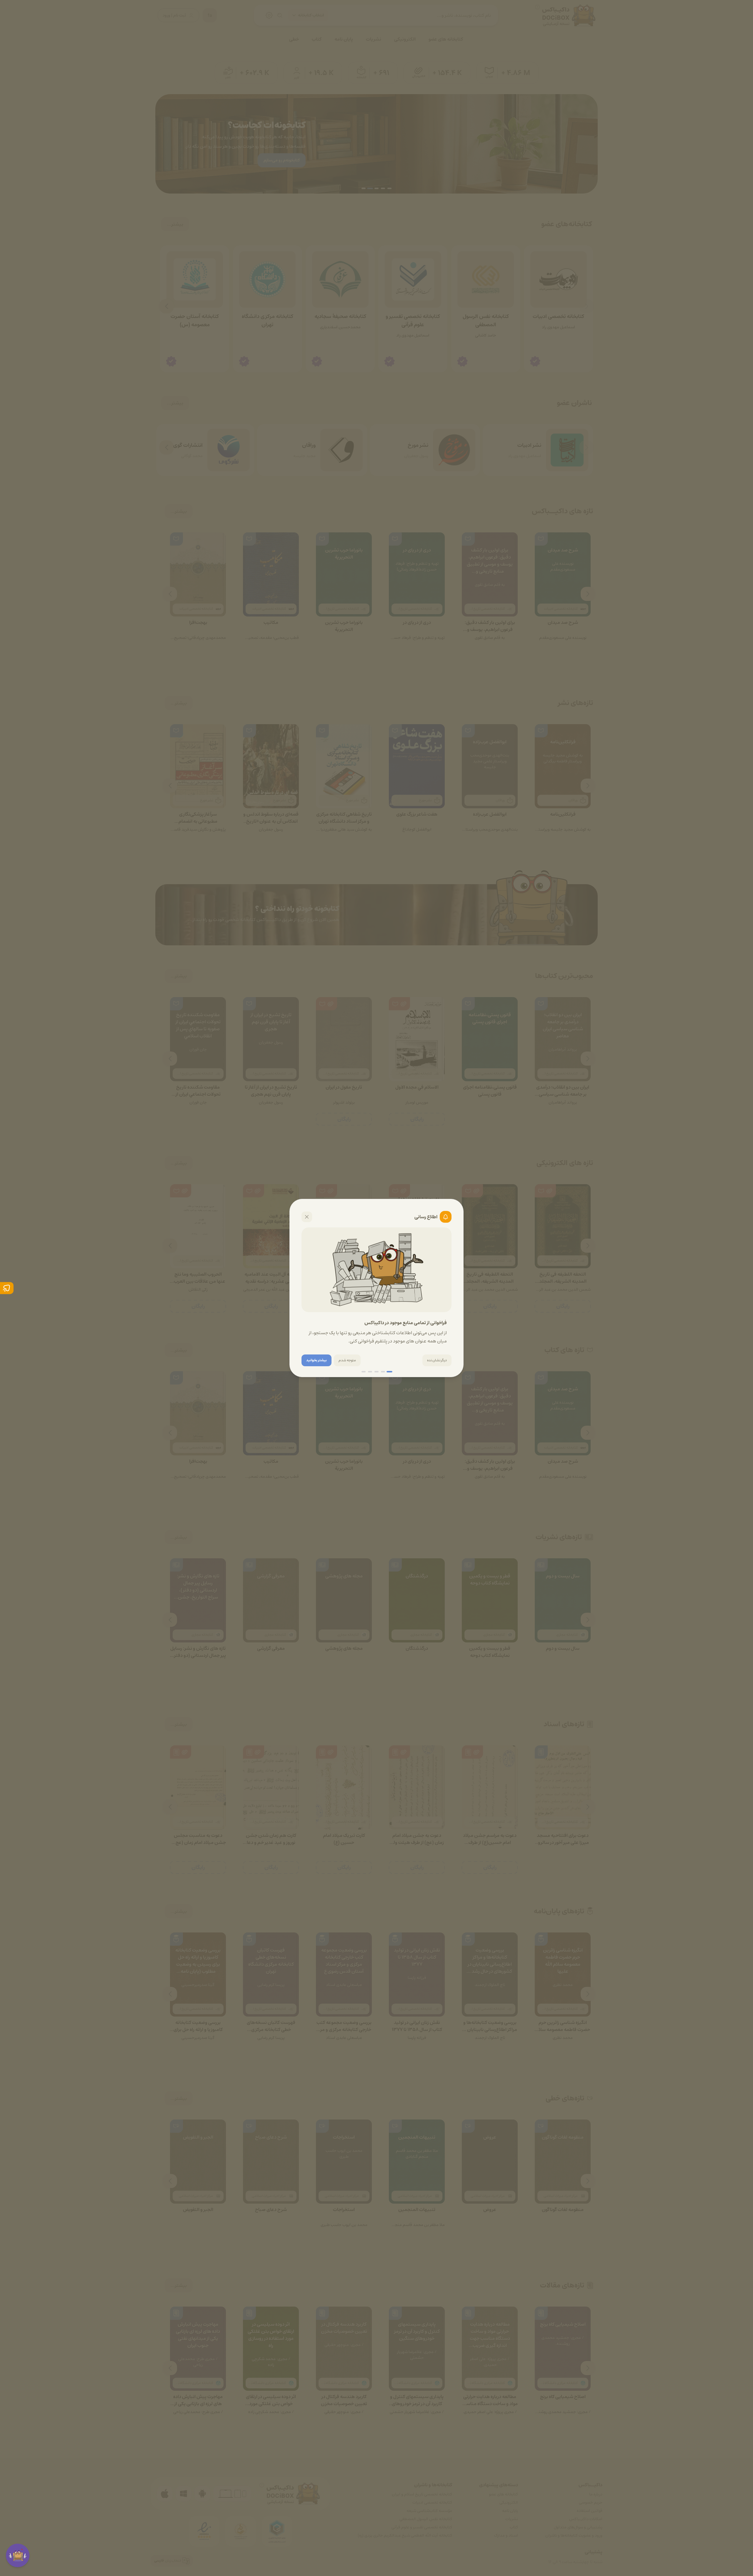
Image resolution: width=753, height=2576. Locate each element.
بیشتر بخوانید (316, 1360)
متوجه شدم (347, 1360)
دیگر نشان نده (437, 1360)
